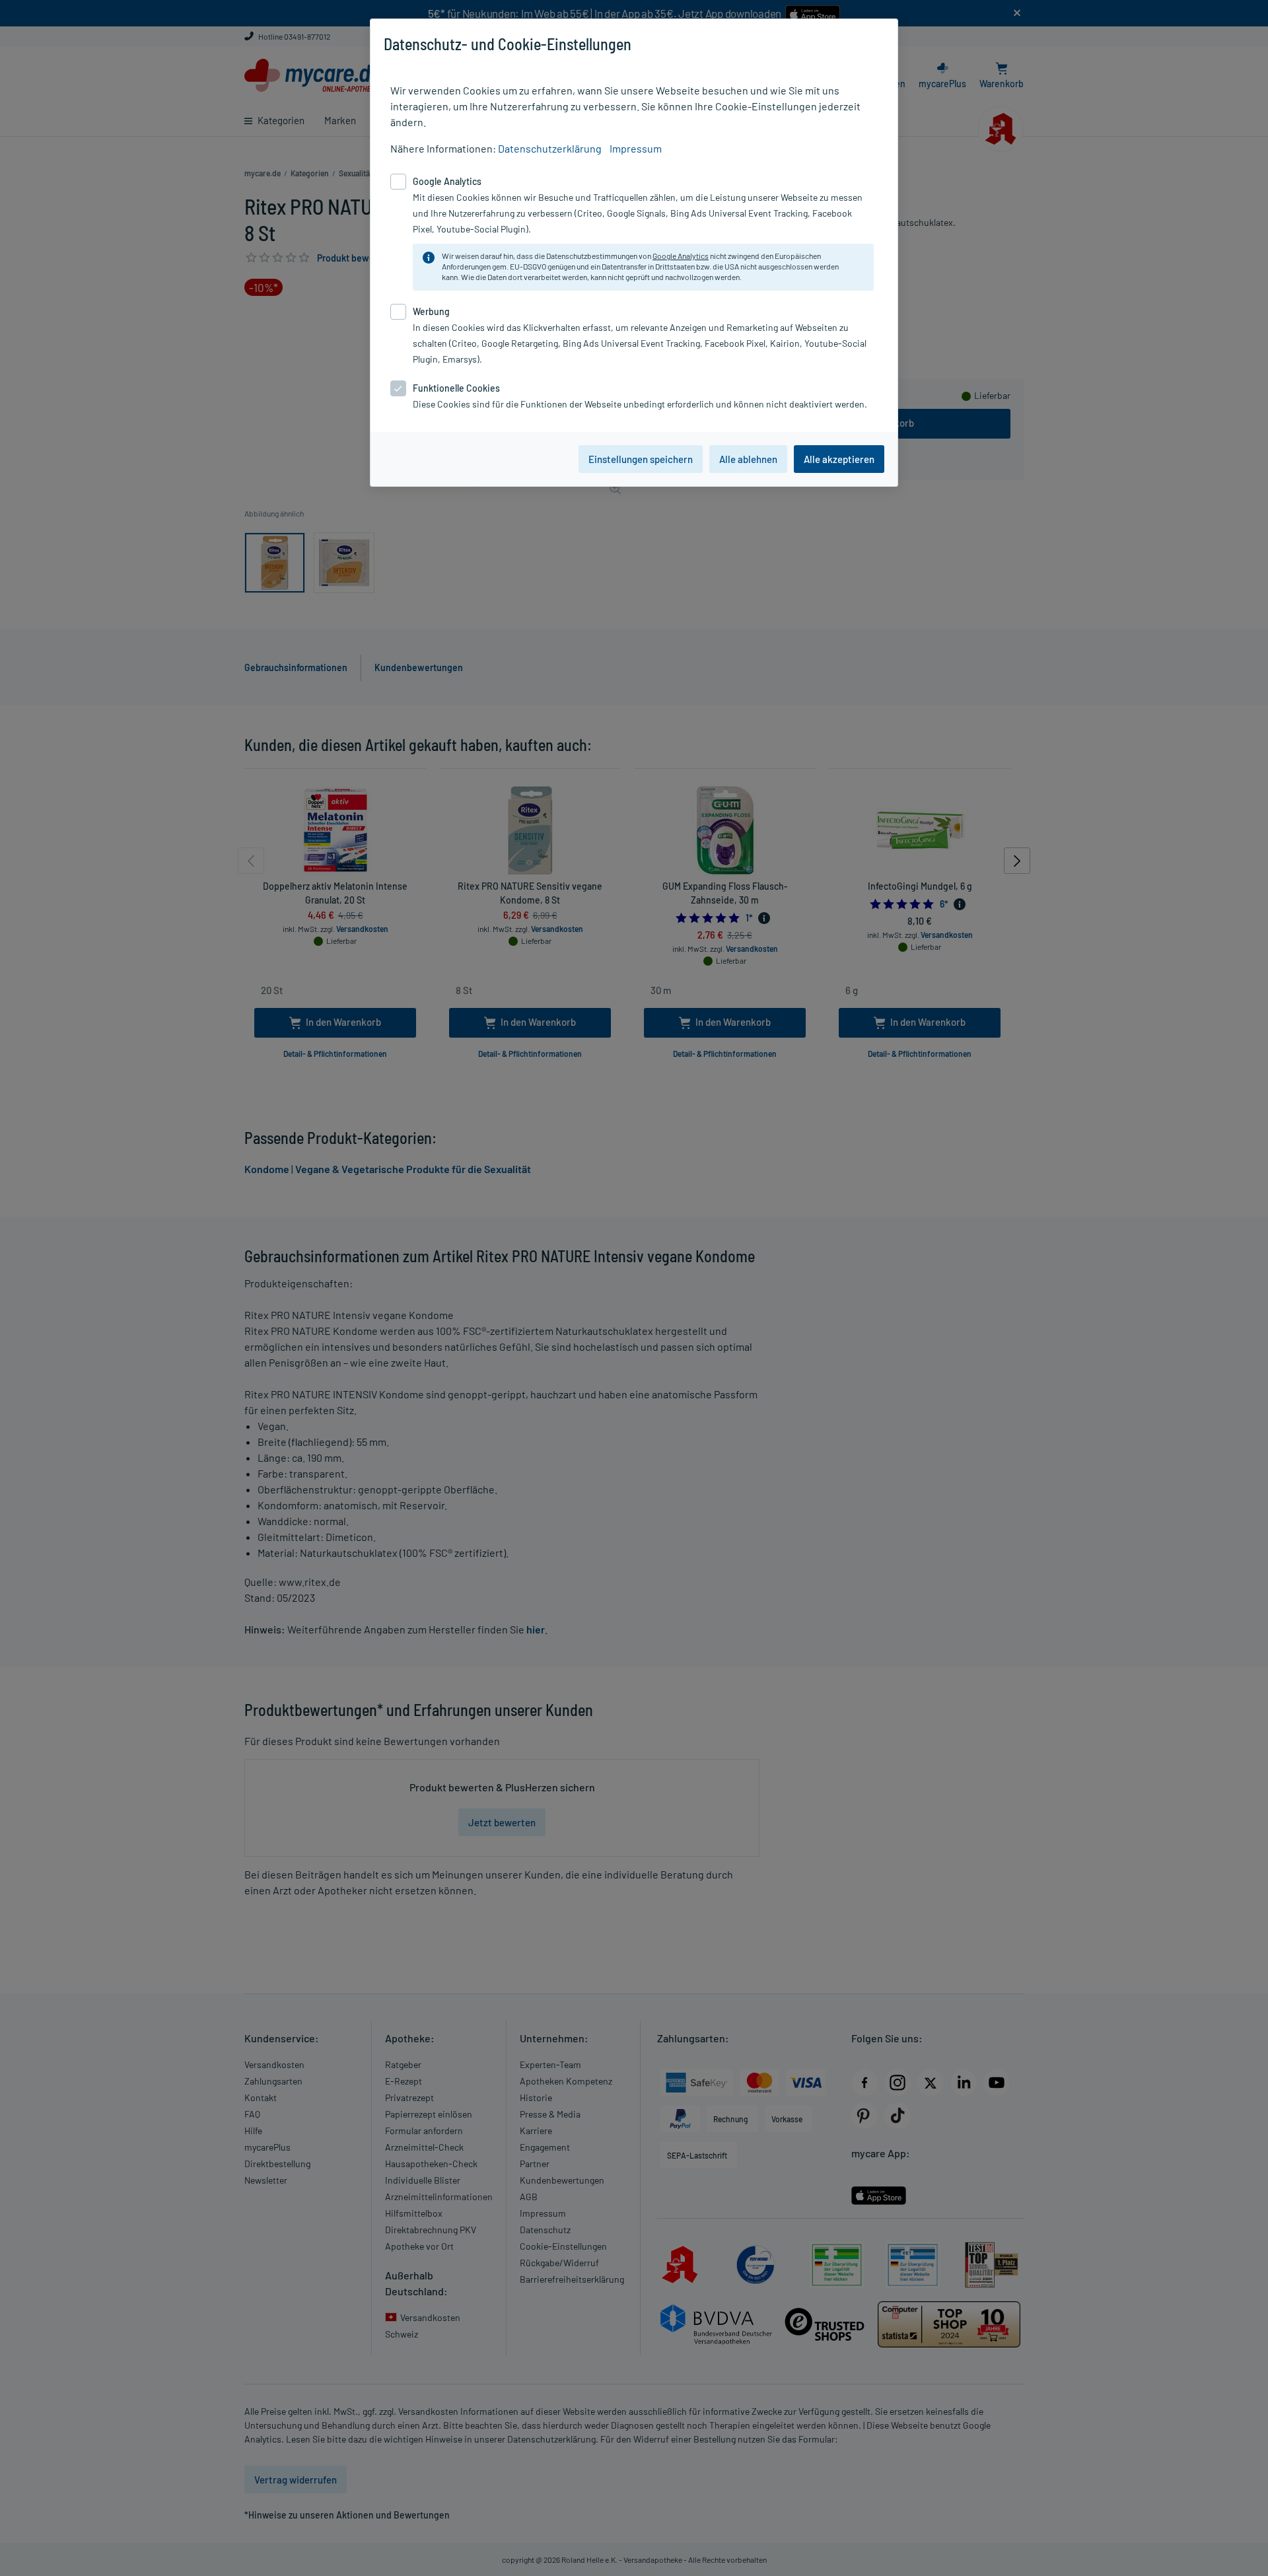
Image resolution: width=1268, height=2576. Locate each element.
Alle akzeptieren (839, 459)
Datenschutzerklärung (550, 148)
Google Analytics (681, 256)
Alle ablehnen (748, 459)
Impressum (636, 148)
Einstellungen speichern (641, 459)
